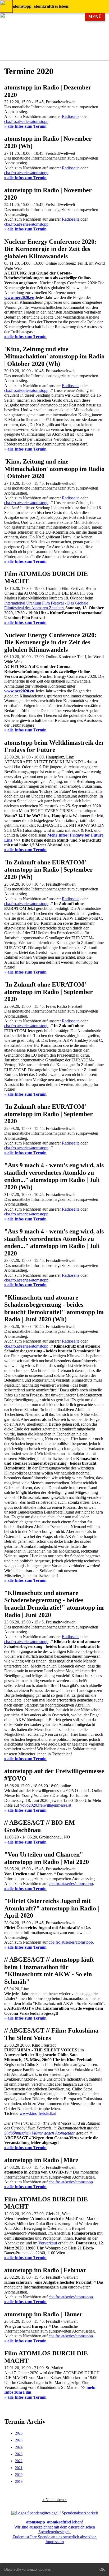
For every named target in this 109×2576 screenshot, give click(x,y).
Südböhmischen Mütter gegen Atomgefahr (40, 2133)
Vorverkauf (48, 2243)
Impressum (55, 2542)
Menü (95, 17)
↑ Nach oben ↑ (55, 2500)
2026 (19, 2433)
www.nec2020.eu (19, 297)
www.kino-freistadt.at (38, 2113)
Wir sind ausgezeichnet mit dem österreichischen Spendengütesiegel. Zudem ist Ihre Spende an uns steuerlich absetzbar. (54, 2529)
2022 (19, 2461)
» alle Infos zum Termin (25, 126)
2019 (19, 2482)
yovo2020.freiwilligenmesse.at (46, 1805)
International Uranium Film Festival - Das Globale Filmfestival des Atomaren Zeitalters (46, 605)
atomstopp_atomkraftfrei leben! (41, 6)
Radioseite (71, 116)
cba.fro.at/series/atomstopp (26, 121)
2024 (19, 2447)
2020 (19, 2475)
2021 (19, 2468)
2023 (19, 2454)
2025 (19, 2440)
